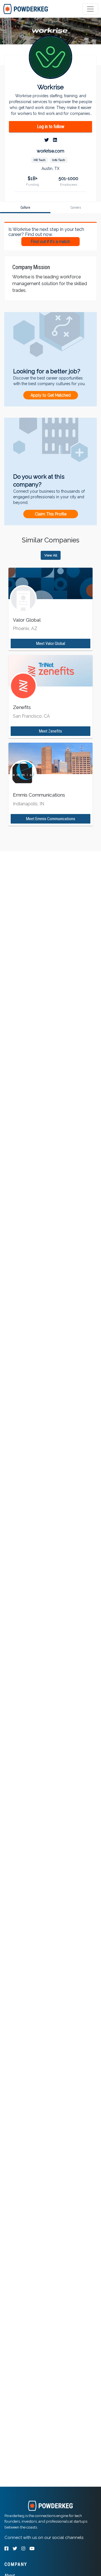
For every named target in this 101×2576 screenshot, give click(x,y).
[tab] (26, 9)
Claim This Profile (51, 514)
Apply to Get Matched (51, 395)
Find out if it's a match (50, 242)
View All (51, 555)
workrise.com (50, 151)
